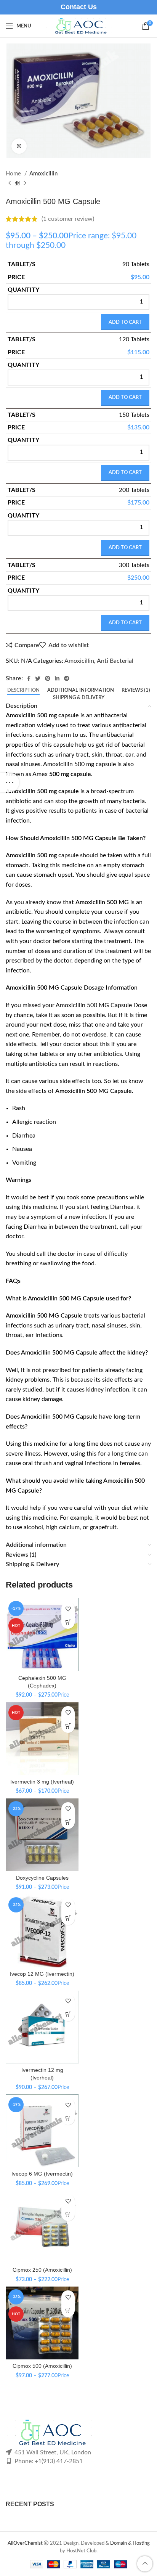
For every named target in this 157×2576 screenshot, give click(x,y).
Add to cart (125, 322)
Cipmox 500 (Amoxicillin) (42, 2366)
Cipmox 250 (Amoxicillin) (42, 2270)
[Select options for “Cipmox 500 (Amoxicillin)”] (68, 2310)
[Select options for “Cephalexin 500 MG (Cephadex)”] (68, 1622)
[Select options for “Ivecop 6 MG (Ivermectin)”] (68, 2118)
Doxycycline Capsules (42, 1878)
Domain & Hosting (130, 2543)
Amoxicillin (43, 174)
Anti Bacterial (115, 661)
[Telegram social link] (67, 678)
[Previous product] (10, 183)
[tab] (23, 691)
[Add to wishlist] (68, 1609)
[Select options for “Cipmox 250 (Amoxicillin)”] (68, 2214)
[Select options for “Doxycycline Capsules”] (68, 1822)
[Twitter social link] (38, 678)
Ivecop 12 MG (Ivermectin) (42, 1974)
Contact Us (79, 7)
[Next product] (25, 183)
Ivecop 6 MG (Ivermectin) (42, 2174)
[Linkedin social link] (57, 678)
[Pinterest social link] (48, 678)
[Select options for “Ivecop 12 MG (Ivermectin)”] (68, 1918)
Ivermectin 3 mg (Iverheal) (42, 1782)
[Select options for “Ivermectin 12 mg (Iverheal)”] (68, 2014)
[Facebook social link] (29, 678)
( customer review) (68, 219)
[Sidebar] (10, 783)
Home (14, 174)
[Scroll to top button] (145, 2564)
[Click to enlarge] (19, 146)
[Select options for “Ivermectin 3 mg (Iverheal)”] (68, 1726)
